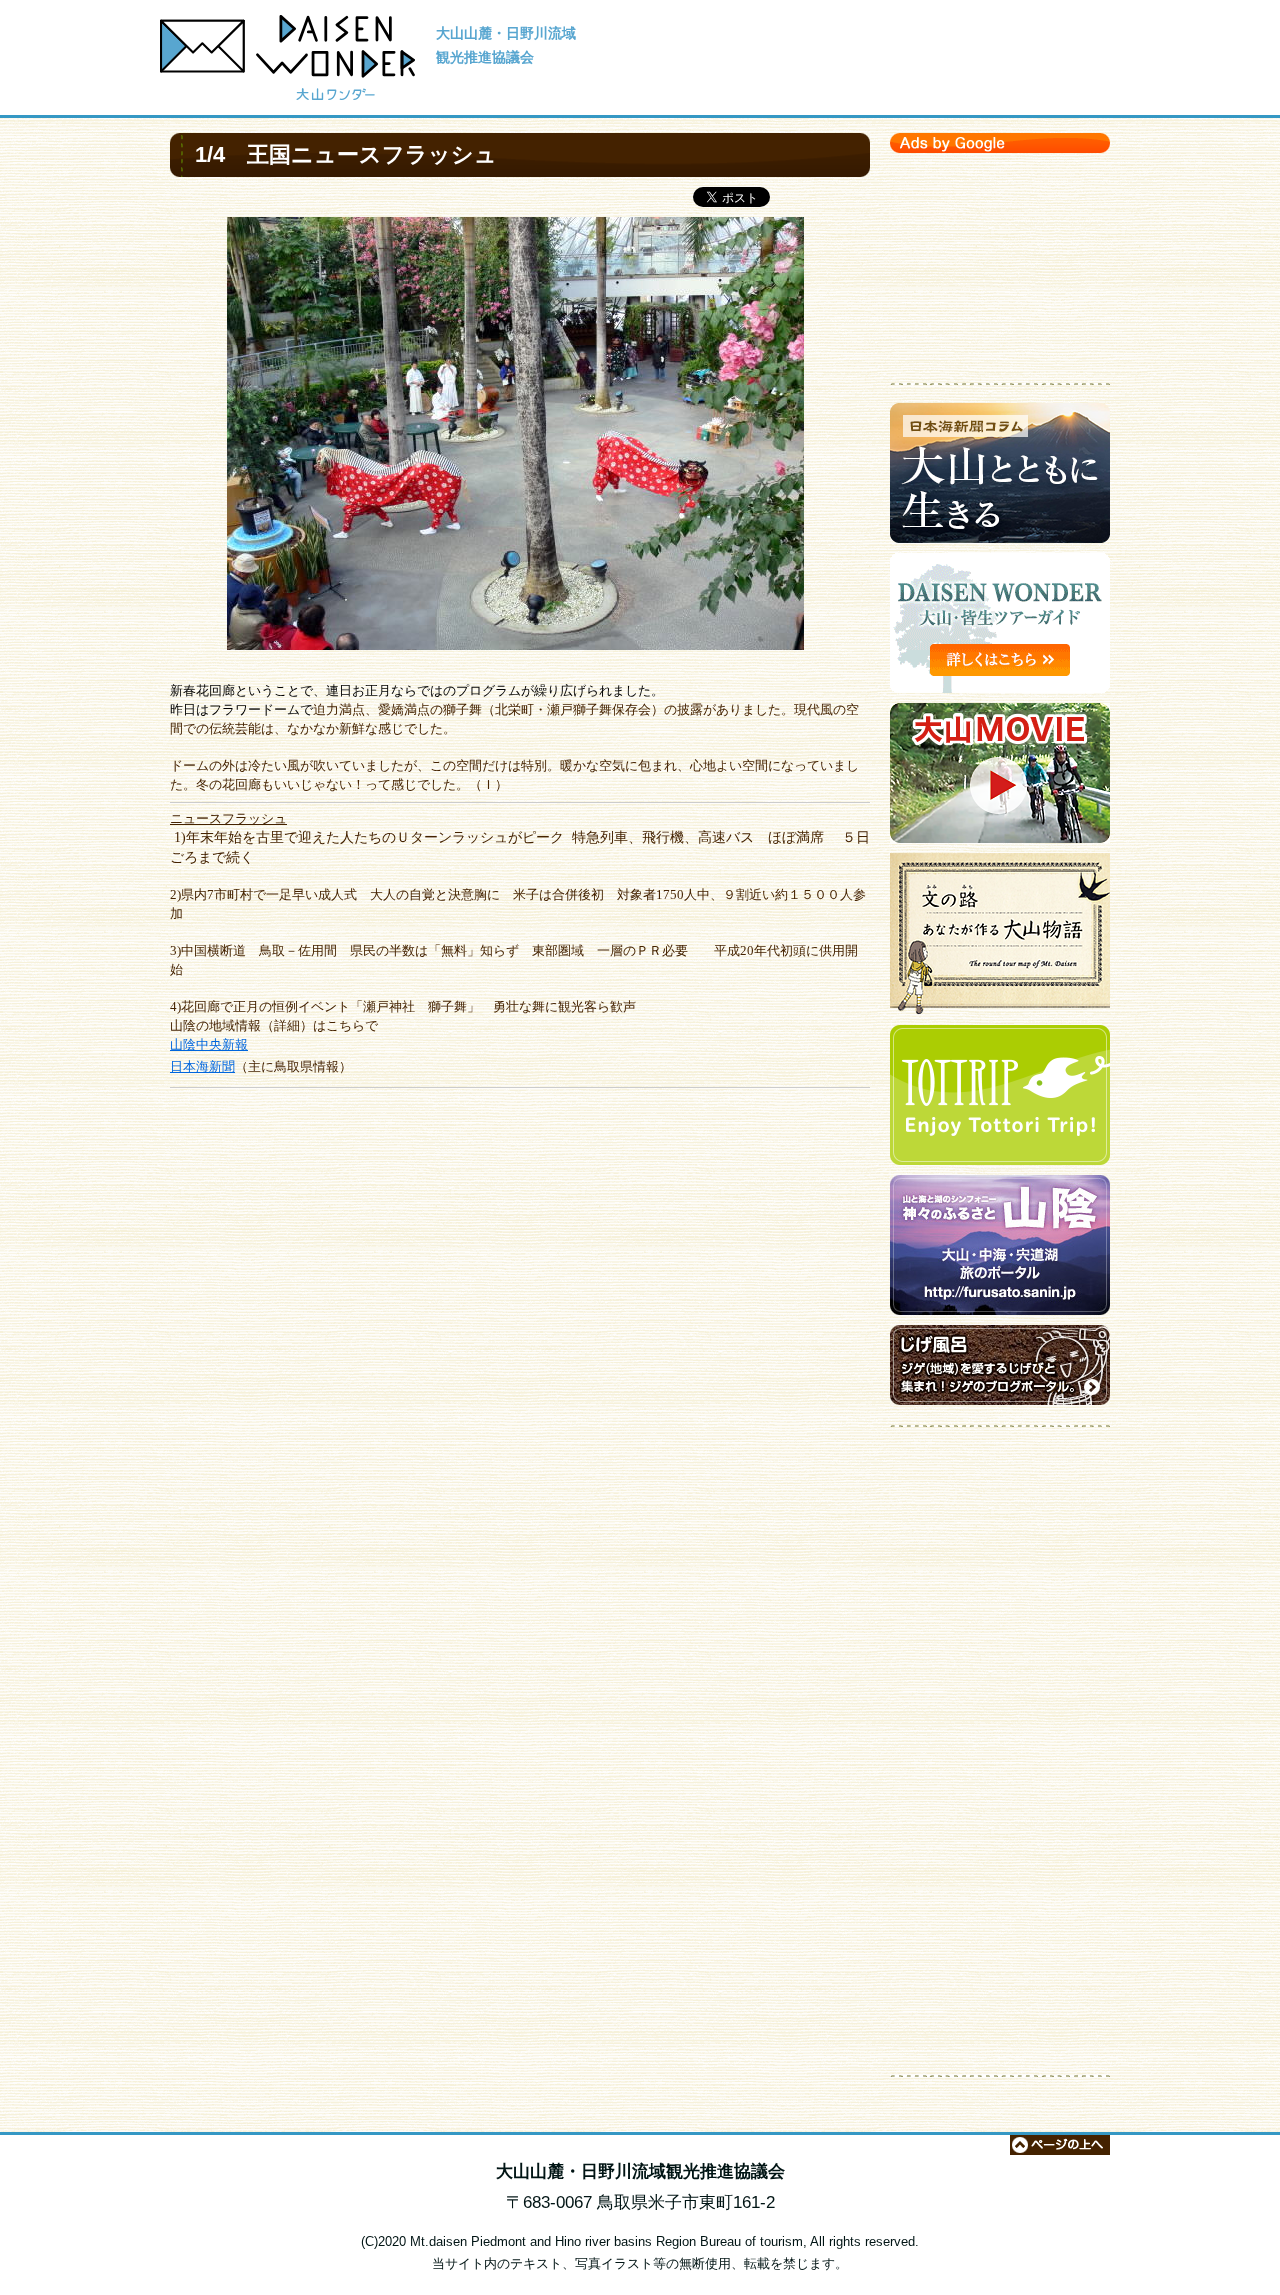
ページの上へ (1060, 2145)
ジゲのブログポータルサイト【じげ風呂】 (1000, 1370)
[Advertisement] (1000, 263)
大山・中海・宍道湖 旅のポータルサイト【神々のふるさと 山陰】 (1000, 1250)
